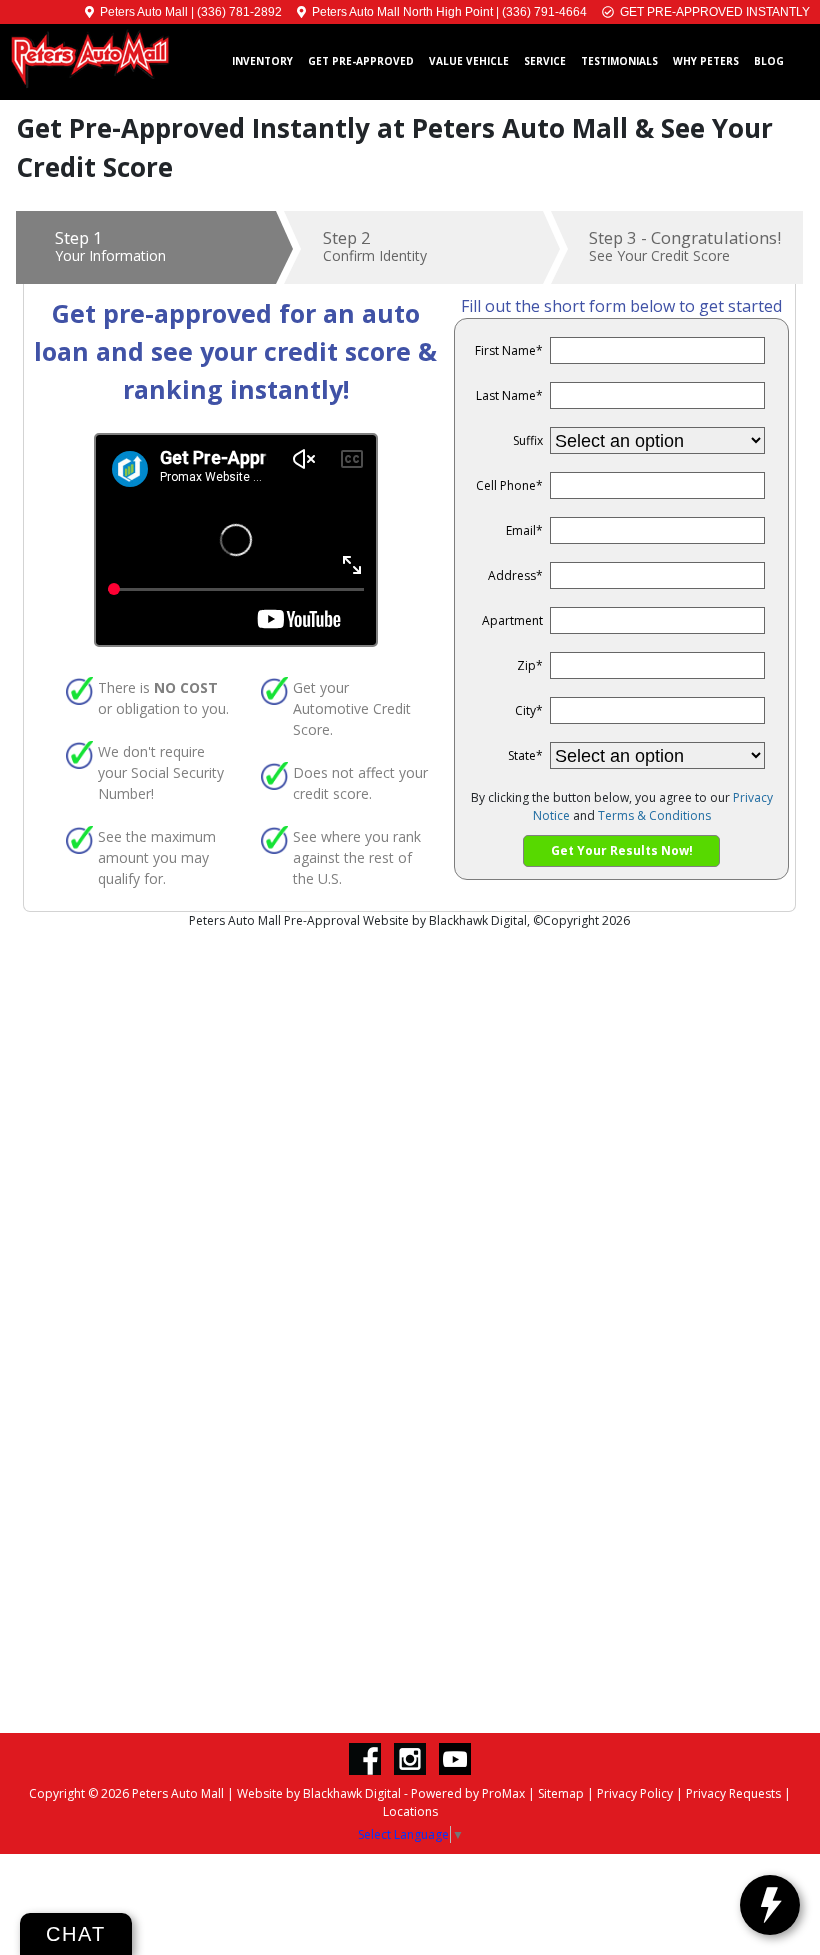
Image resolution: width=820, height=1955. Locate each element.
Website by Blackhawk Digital (319, 1793)
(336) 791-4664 (544, 12)
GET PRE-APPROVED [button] (361, 61)
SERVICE (545, 61)
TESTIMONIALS (619, 61)
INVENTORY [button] (262, 61)
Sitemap (561, 1793)
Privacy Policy (635, 1793)
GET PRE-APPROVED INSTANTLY (712, 12)
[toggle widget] (770, 1905)
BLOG (769, 61)
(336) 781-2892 (239, 12)
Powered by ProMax (468, 1793)
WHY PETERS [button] (706, 61)
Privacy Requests (733, 1793)
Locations (410, 1811)
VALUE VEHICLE (469, 61)
